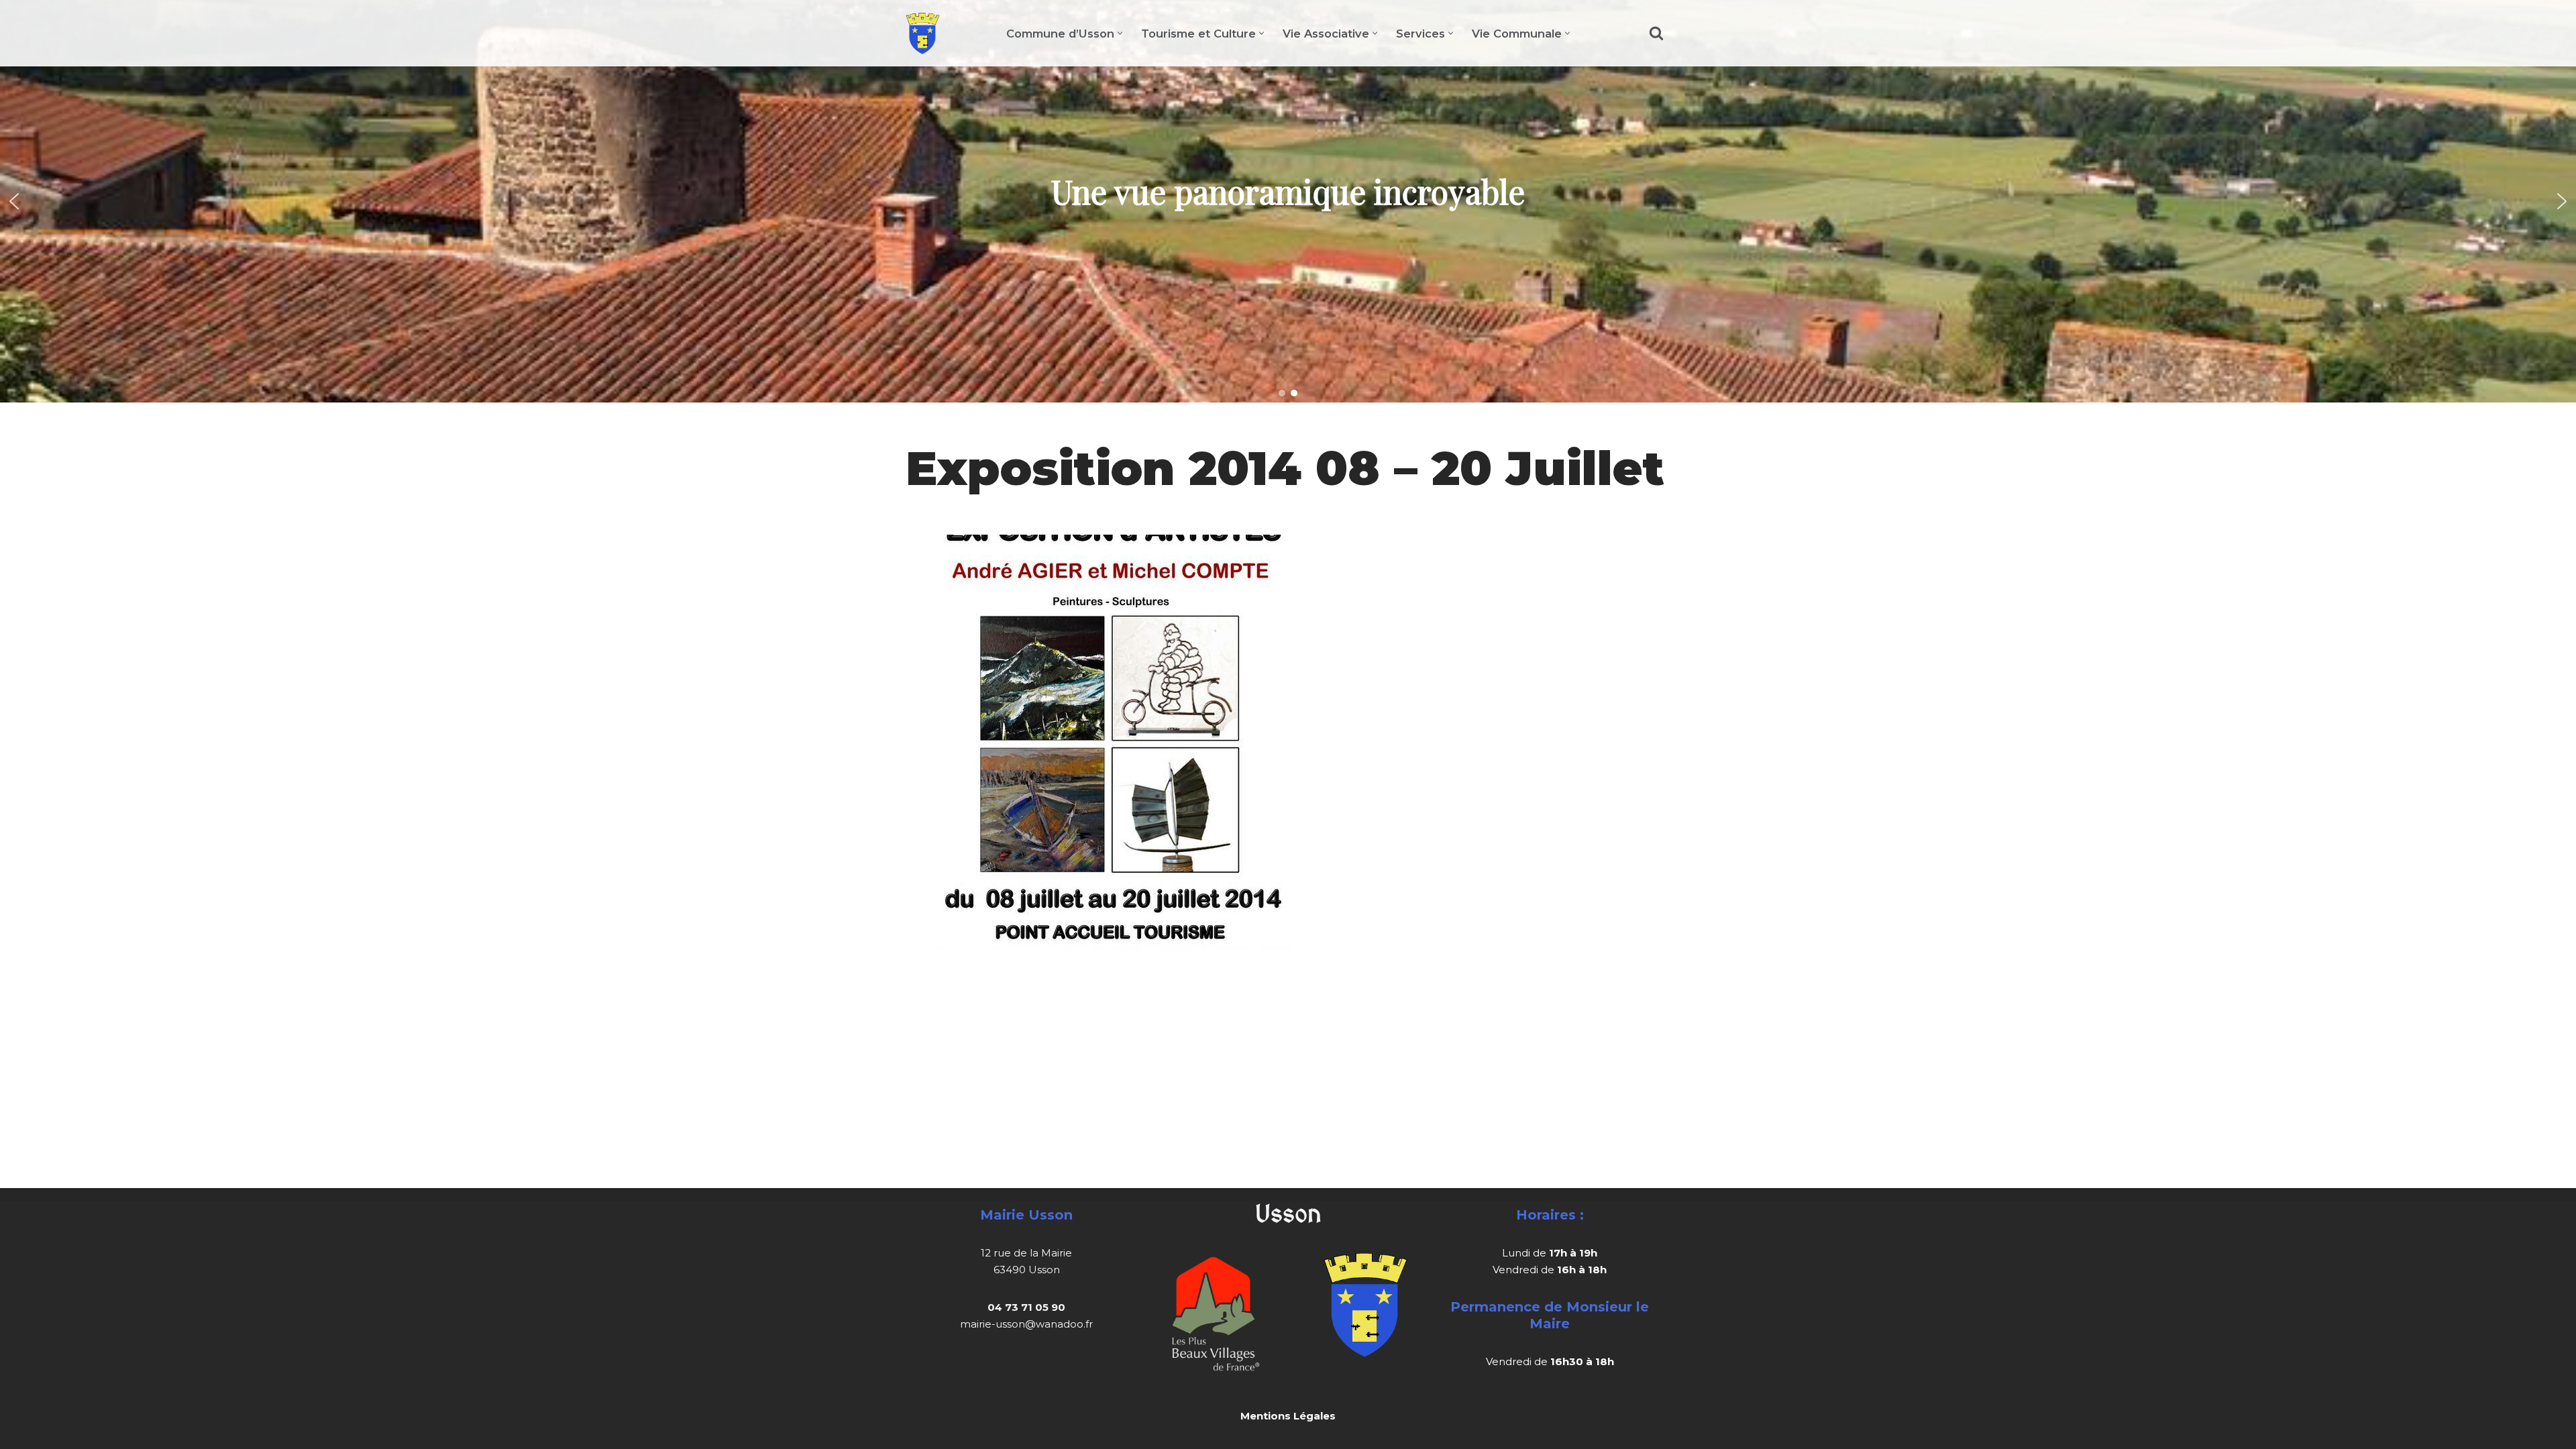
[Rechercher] (1656, 33)
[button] (1120, 33)
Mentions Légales (1288, 1416)
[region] (1288, 201)
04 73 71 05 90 (1026, 1307)
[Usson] (923, 33)
